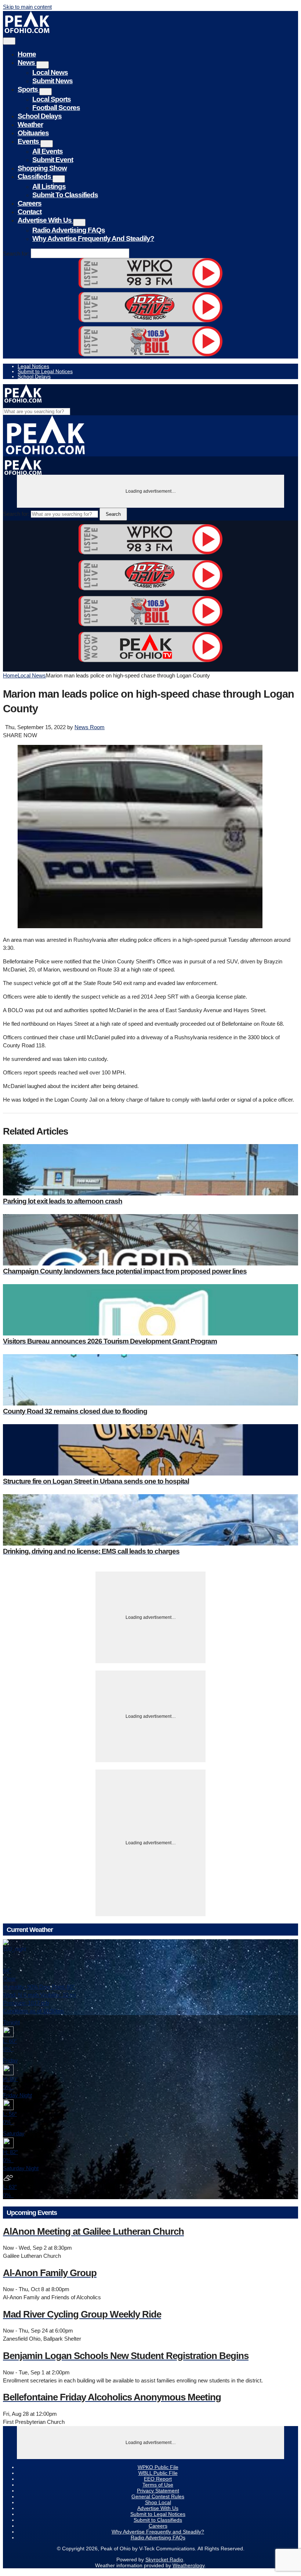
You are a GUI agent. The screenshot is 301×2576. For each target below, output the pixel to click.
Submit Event (53, 160)
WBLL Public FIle (158, 2473)
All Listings (49, 186)
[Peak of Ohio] (28, 31)
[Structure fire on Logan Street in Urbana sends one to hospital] (150, 1450)
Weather (30, 124)
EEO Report (158, 2479)
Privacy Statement (158, 2491)
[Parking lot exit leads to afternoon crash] (150, 1170)
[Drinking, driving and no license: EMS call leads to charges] (150, 1520)
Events (29, 141)
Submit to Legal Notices (45, 371)
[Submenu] (43, 65)
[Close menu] (9, 41)
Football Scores (56, 108)
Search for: (16, 253)
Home (27, 54)
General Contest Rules (158, 2496)
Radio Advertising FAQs (69, 230)
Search (113, 514)
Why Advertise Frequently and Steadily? (93, 238)
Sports (28, 89)
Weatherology (188, 2565)
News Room (90, 727)
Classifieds (35, 177)
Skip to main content (27, 7)
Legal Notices (33, 366)
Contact (30, 212)
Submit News (52, 81)
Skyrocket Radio (164, 2560)
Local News (50, 72)
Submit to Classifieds (65, 195)
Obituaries (33, 133)
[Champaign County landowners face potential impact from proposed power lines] (150, 1240)
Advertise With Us (45, 220)
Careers (30, 203)
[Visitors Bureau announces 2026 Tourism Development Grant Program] (150, 1310)
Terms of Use (158, 2485)
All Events (48, 151)
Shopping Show (42, 168)
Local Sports (52, 99)
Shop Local (158, 2502)
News (27, 63)
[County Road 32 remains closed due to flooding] (150, 1380)
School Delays (40, 116)
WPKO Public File (158, 2467)
